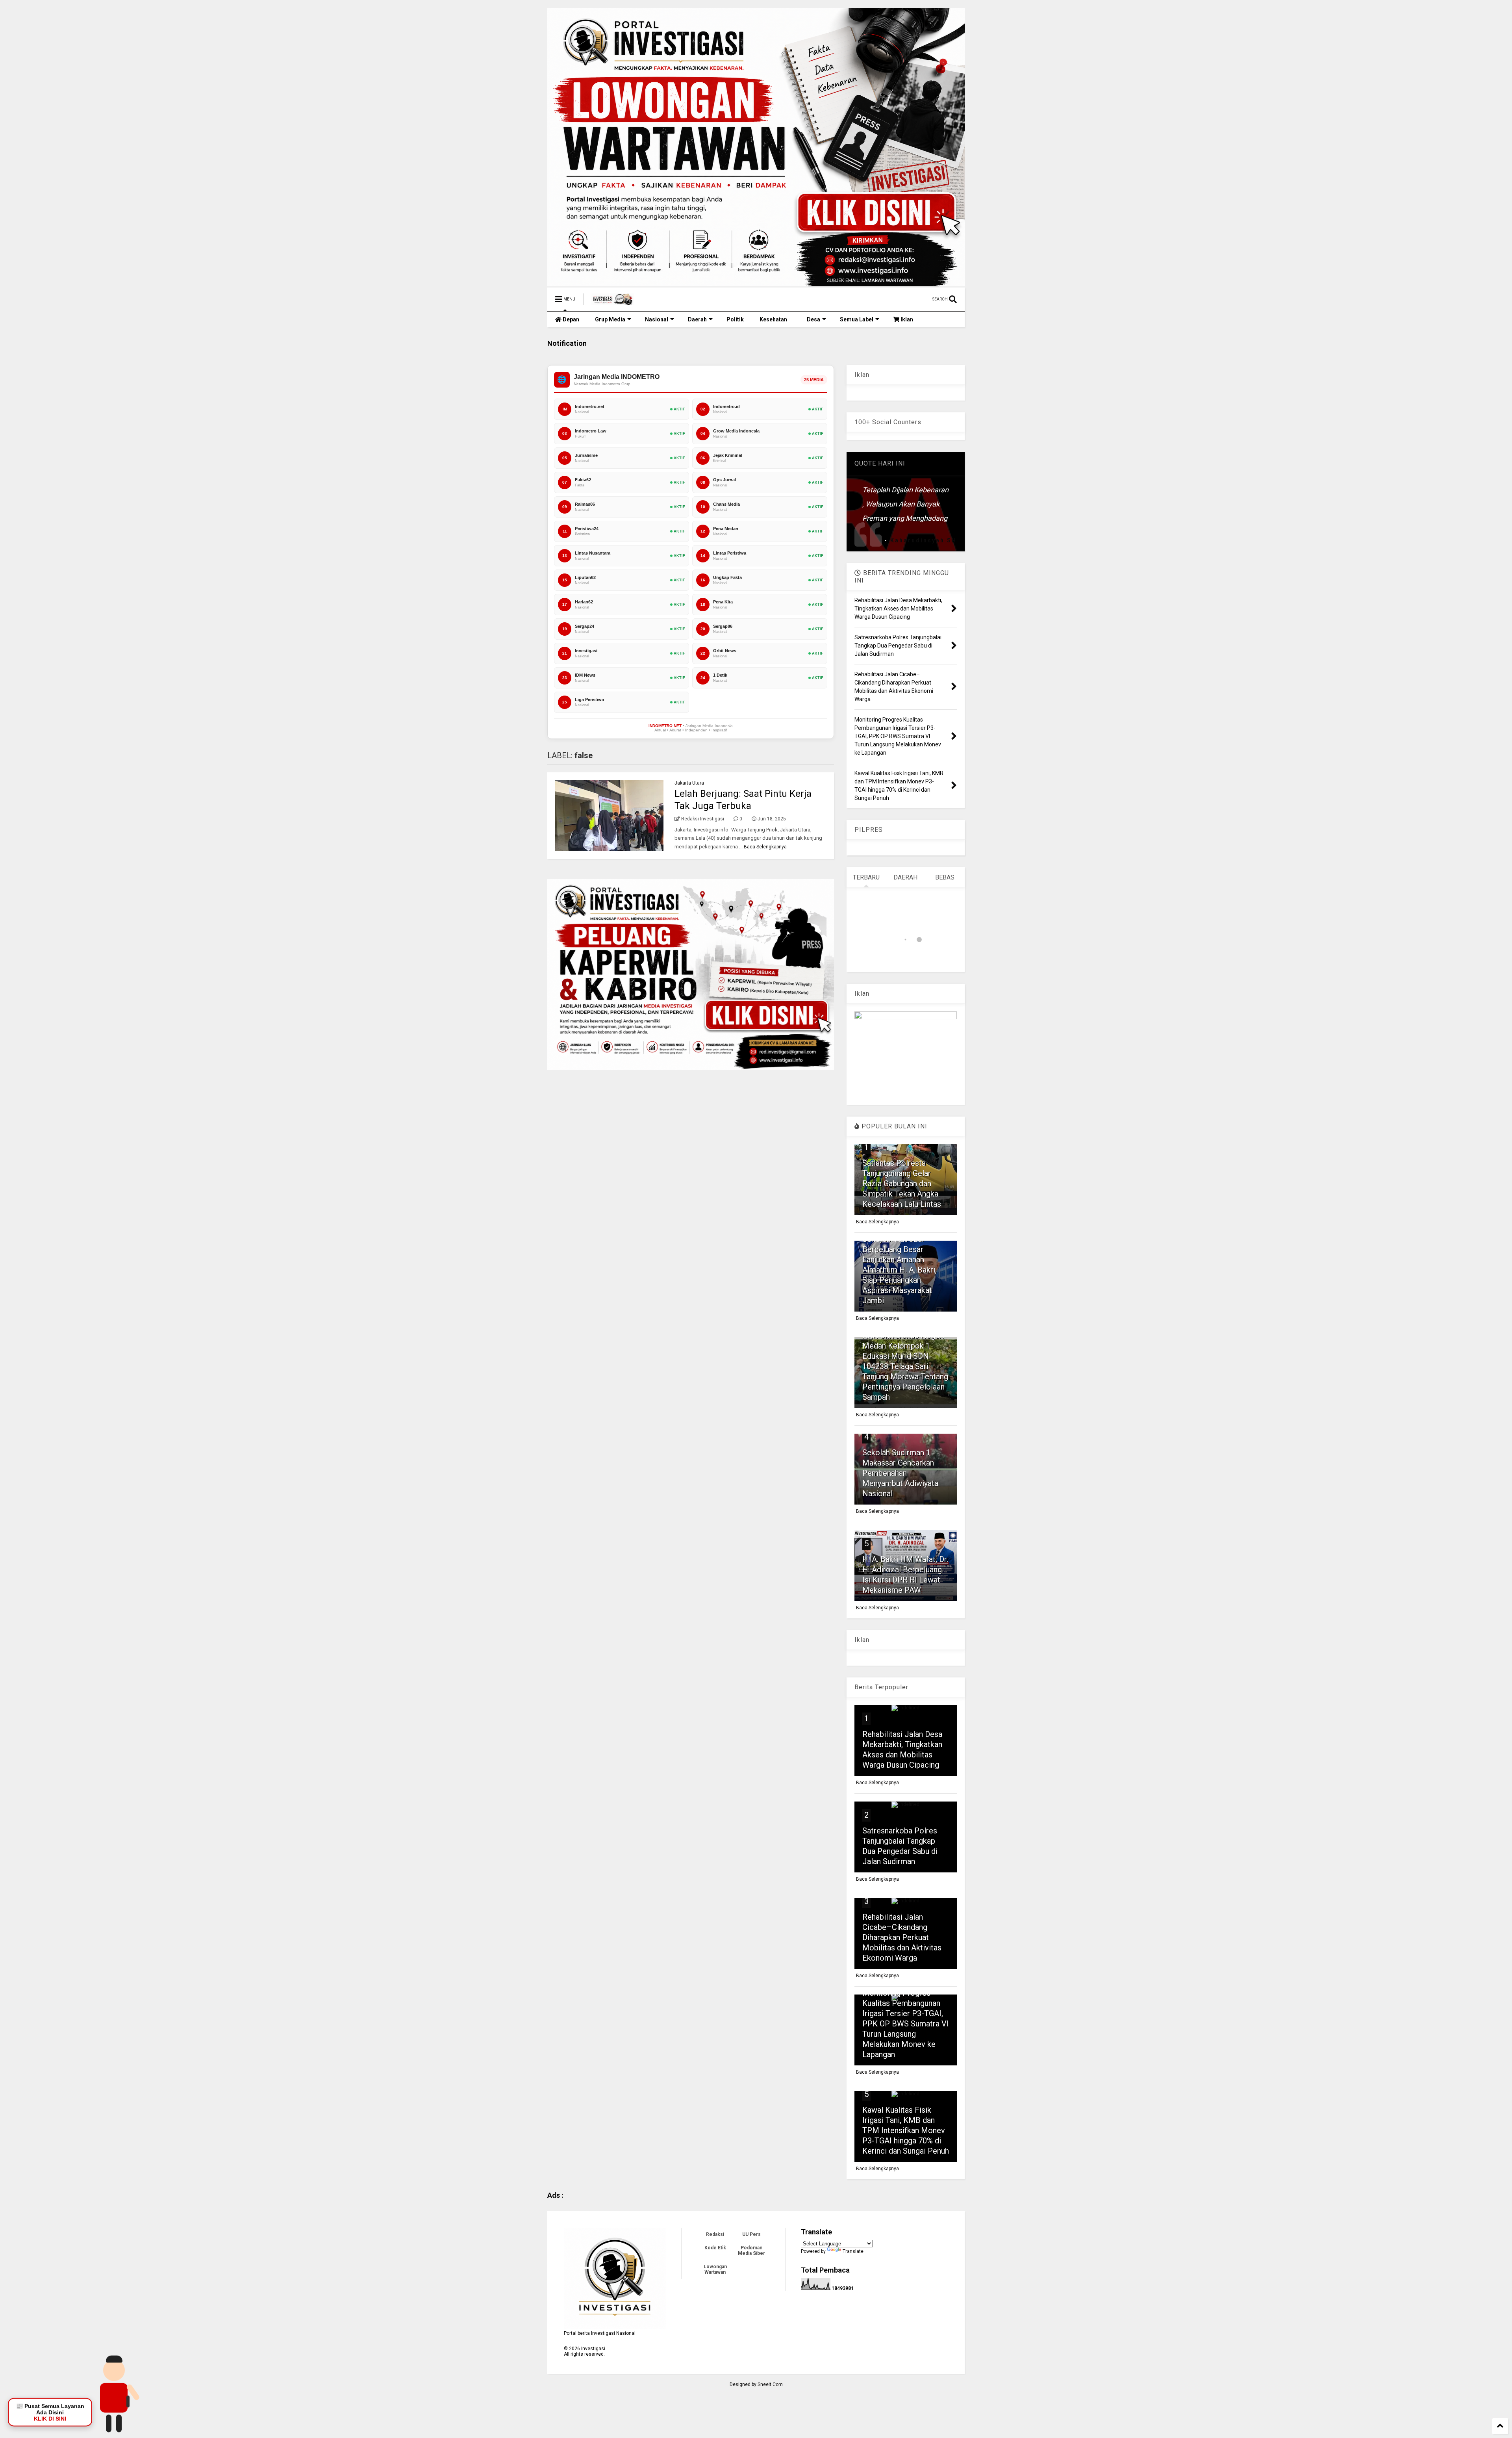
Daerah (697, 319)
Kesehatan (773, 319)
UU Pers (751, 2234)
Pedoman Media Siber (751, 2251)
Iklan (906, 319)
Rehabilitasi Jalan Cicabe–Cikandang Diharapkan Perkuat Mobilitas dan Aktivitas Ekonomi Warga (902, 1937)
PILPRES (869, 830)
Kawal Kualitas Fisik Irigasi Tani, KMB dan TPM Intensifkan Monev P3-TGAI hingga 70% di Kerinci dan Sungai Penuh (906, 2130)
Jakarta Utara (689, 783)
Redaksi (715, 2234)
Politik (735, 319)
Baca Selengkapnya (765, 847)
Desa (813, 319)
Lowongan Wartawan (715, 2269)
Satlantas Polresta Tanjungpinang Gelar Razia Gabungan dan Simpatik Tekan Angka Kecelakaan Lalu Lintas (902, 1184)
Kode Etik (715, 2248)
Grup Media (610, 319)
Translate (853, 2251)
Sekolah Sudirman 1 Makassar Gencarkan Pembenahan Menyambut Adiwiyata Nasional (900, 1473)
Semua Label (857, 319)
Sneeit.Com (770, 2384)
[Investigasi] (613, 302)
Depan (570, 319)
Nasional (657, 319)
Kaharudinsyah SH (924, 540)
